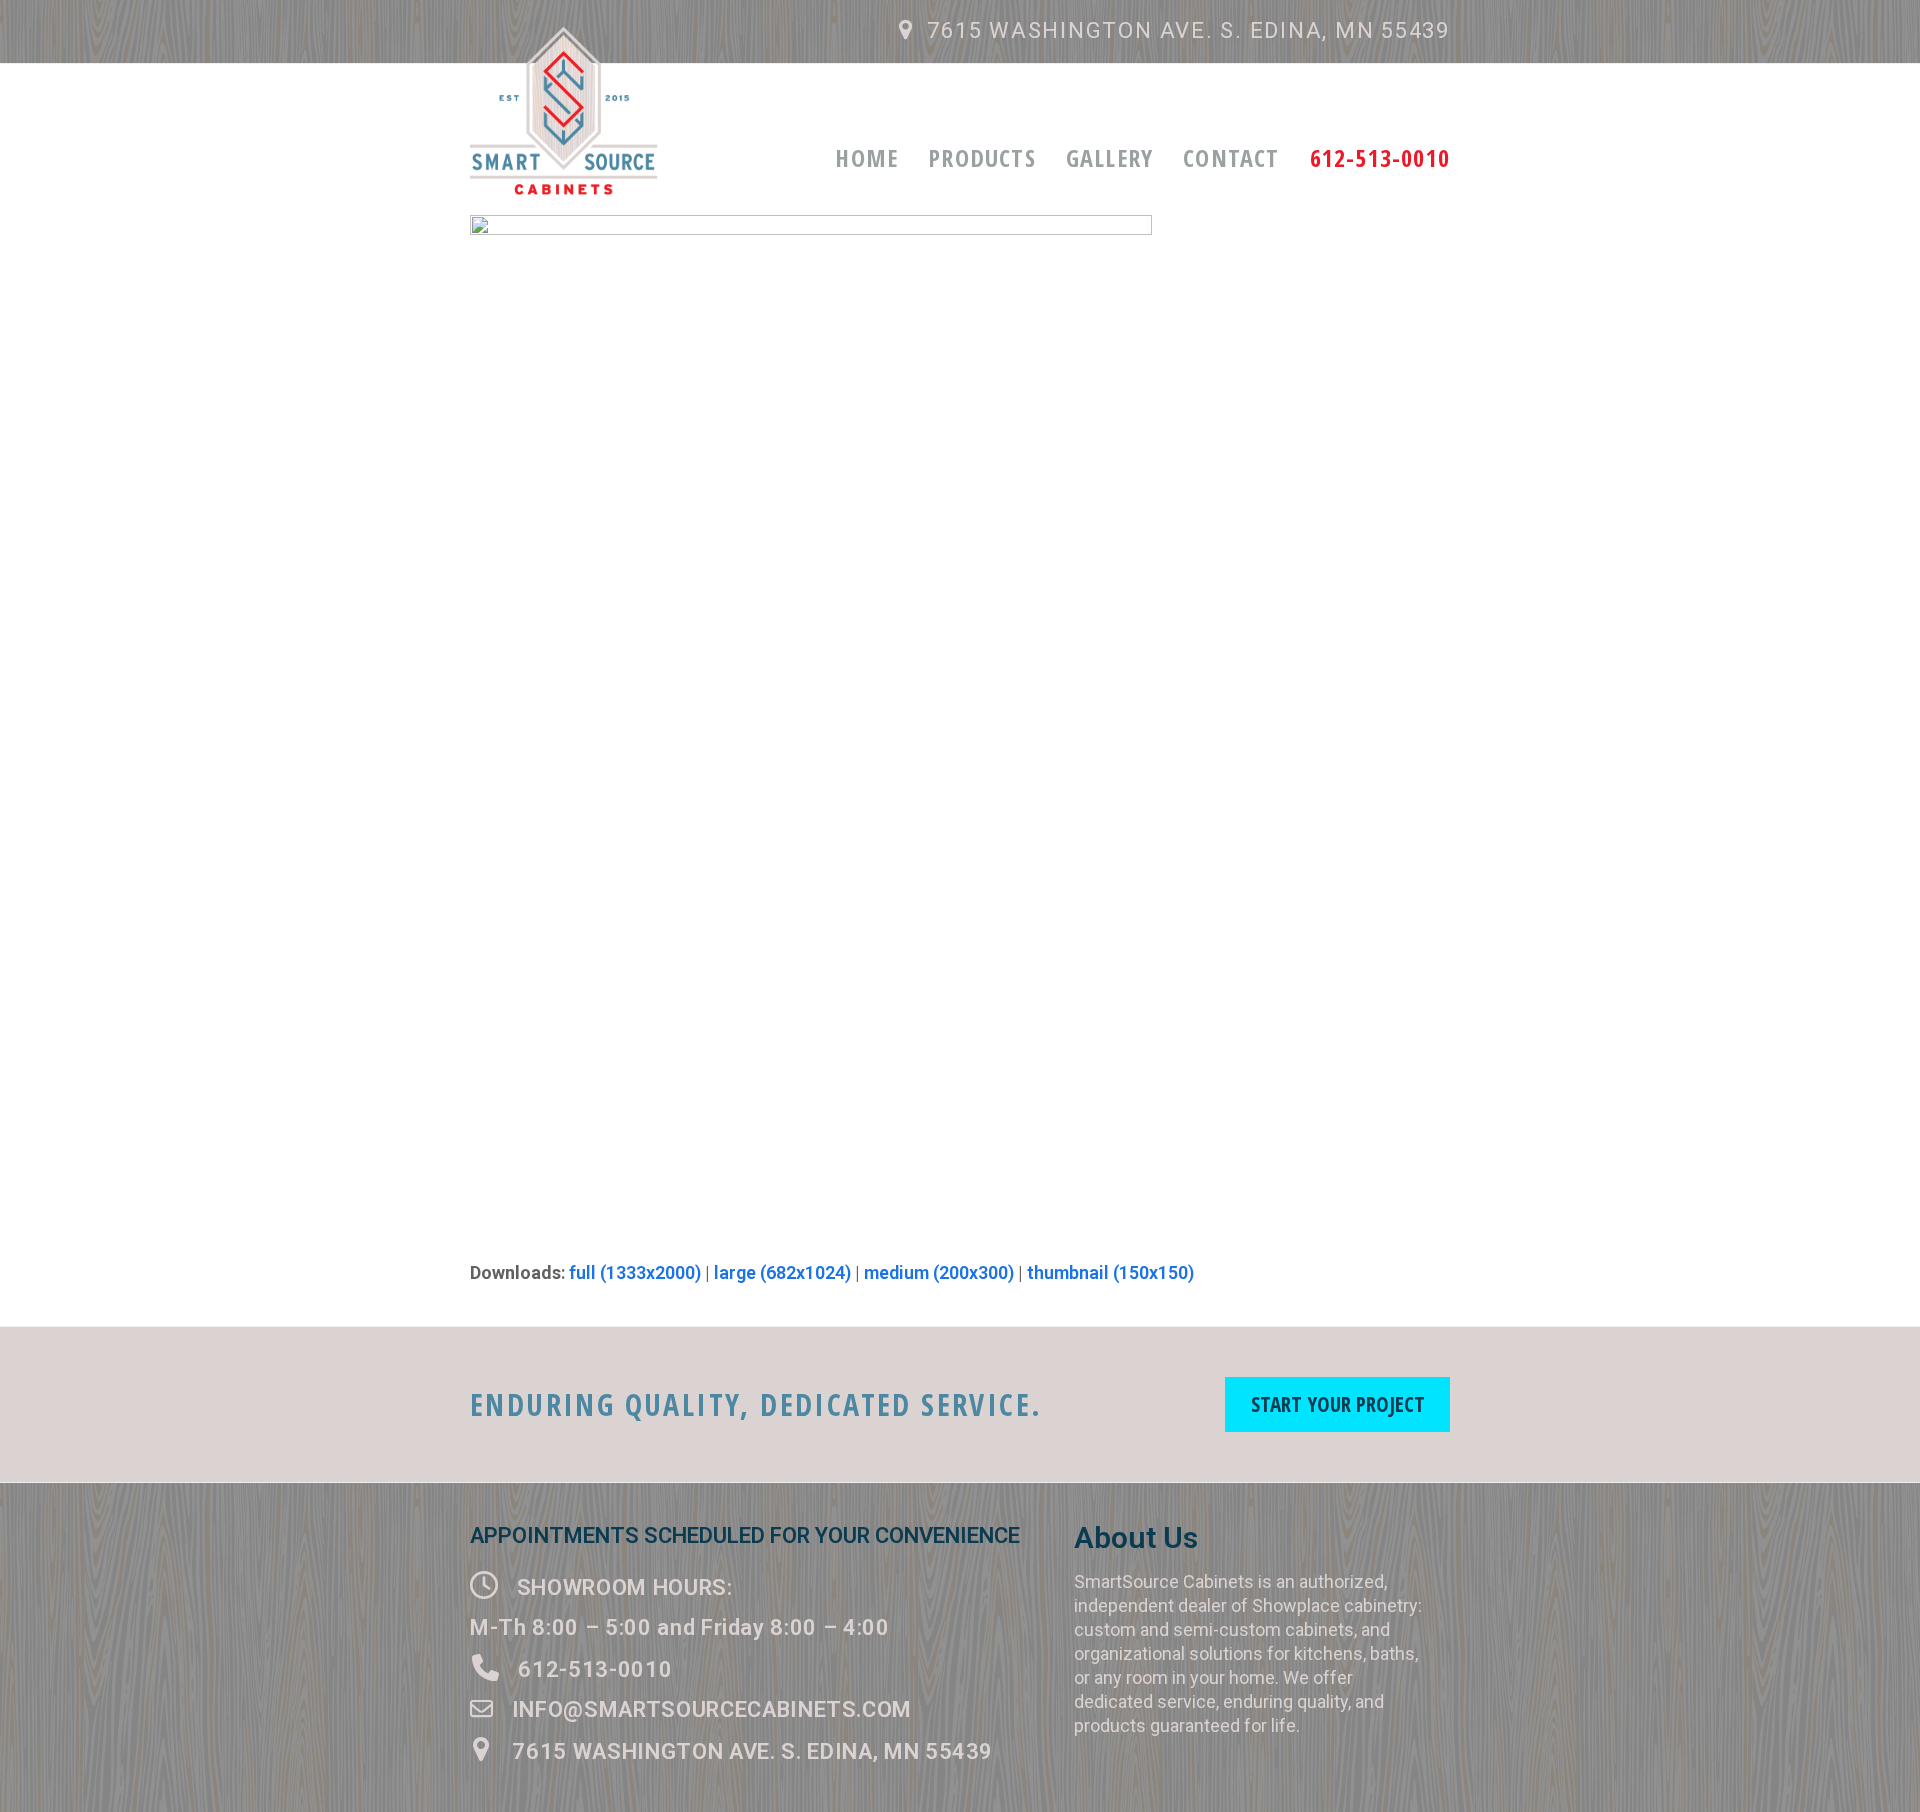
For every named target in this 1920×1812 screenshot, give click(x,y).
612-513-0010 (589, 1669)
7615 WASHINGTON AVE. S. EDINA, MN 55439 (1188, 30)
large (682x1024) (782, 1272)
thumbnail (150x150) (1110, 1272)
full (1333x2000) (635, 1272)
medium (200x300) (939, 1272)
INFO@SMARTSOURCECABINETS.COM (709, 1709)
